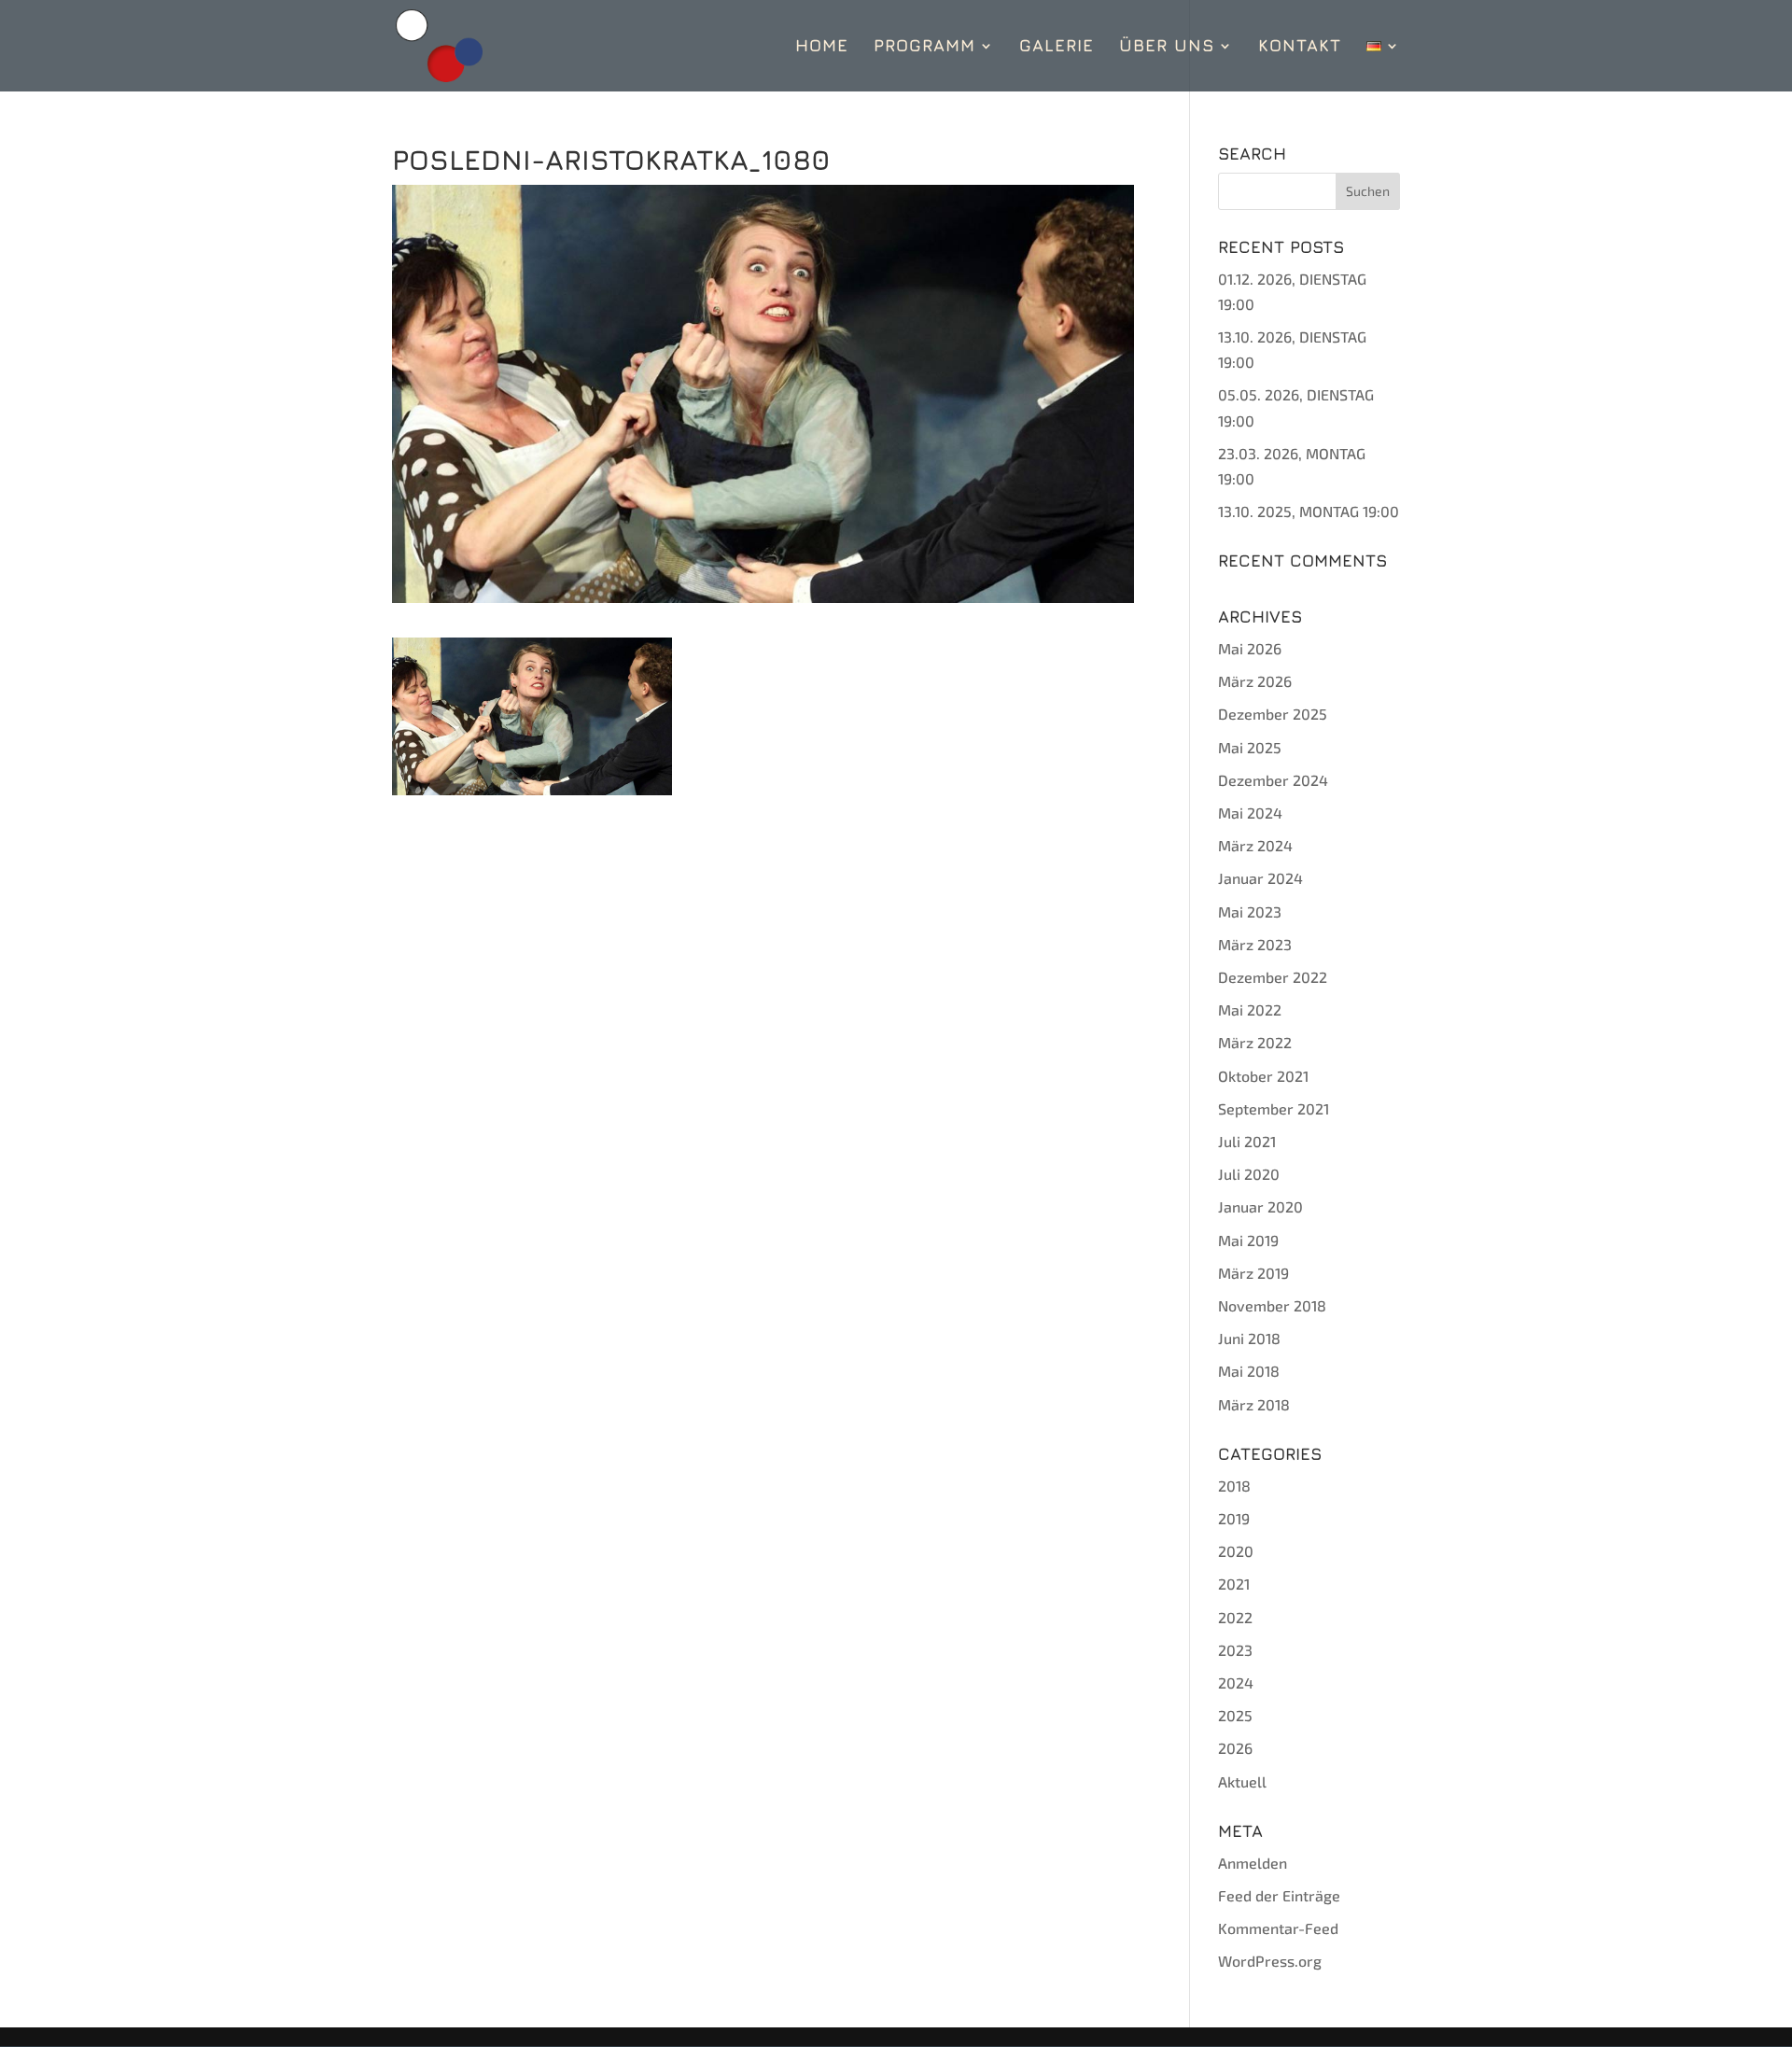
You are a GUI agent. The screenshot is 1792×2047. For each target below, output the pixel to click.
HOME (822, 47)
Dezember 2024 (1273, 780)
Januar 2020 (1260, 1206)
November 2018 (1272, 1305)
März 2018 (1254, 1404)
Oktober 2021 (1263, 1076)
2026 (1235, 1748)
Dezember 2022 (1273, 977)
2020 (1236, 1551)
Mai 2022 (1250, 1009)
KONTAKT (1300, 47)
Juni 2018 (1249, 1338)
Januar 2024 (1260, 878)
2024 (1236, 1682)
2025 (1235, 1715)
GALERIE (1057, 47)
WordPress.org (1270, 1961)
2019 (1234, 1518)
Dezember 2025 (1273, 714)
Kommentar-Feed (1278, 1928)
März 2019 (1253, 1273)
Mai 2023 (1250, 911)
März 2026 (1255, 681)
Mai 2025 (1250, 747)
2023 (1235, 1650)
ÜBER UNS (1167, 47)
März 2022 (1255, 1042)
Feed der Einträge (1279, 1895)
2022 (1235, 1617)
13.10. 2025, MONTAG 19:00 (1309, 511)
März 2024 (1255, 845)
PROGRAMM (924, 47)
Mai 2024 (1250, 813)
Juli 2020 (1249, 1174)
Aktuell (1242, 1781)
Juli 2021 (1247, 1141)
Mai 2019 (1248, 1240)
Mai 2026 (1250, 648)
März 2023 (1255, 944)
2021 (1234, 1584)
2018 (1234, 1486)
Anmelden (1253, 1863)
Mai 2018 (1249, 1371)
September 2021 (1274, 1108)
